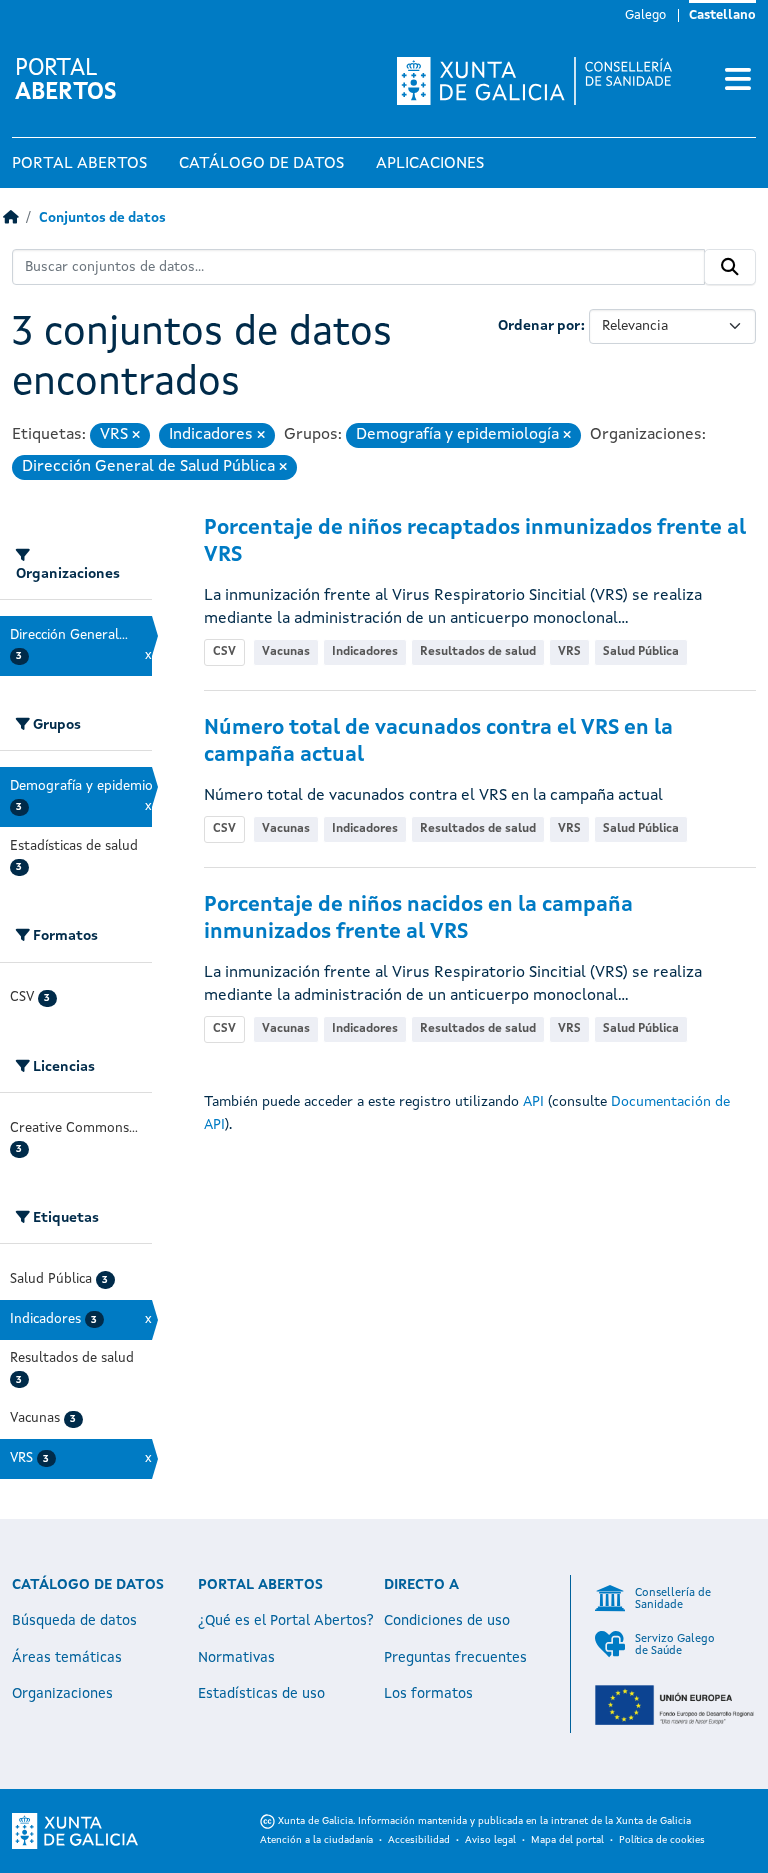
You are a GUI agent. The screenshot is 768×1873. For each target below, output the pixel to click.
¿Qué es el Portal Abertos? (286, 1621)
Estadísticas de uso (261, 1694)
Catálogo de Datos (261, 164)
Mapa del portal (567, 1840)
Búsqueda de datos (74, 1621)
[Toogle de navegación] (738, 81)
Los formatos (428, 1694)
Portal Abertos (79, 164)
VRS (569, 652)
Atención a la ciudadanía (316, 1840)
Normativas (236, 1658)
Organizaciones (62, 1694)
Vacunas (286, 652)
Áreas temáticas (67, 1658)
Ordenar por (539, 326)
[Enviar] (730, 267)
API (533, 1102)
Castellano (722, 15)
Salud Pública (641, 652)
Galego (645, 15)
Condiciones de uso (447, 1621)
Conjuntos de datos (102, 218)
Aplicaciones (430, 164)
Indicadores (365, 652)
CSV (224, 652)
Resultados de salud (478, 652)
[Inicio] (10, 218)
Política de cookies (662, 1840)
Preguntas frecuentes (455, 1658)
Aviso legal (490, 1840)
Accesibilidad (419, 1840)
